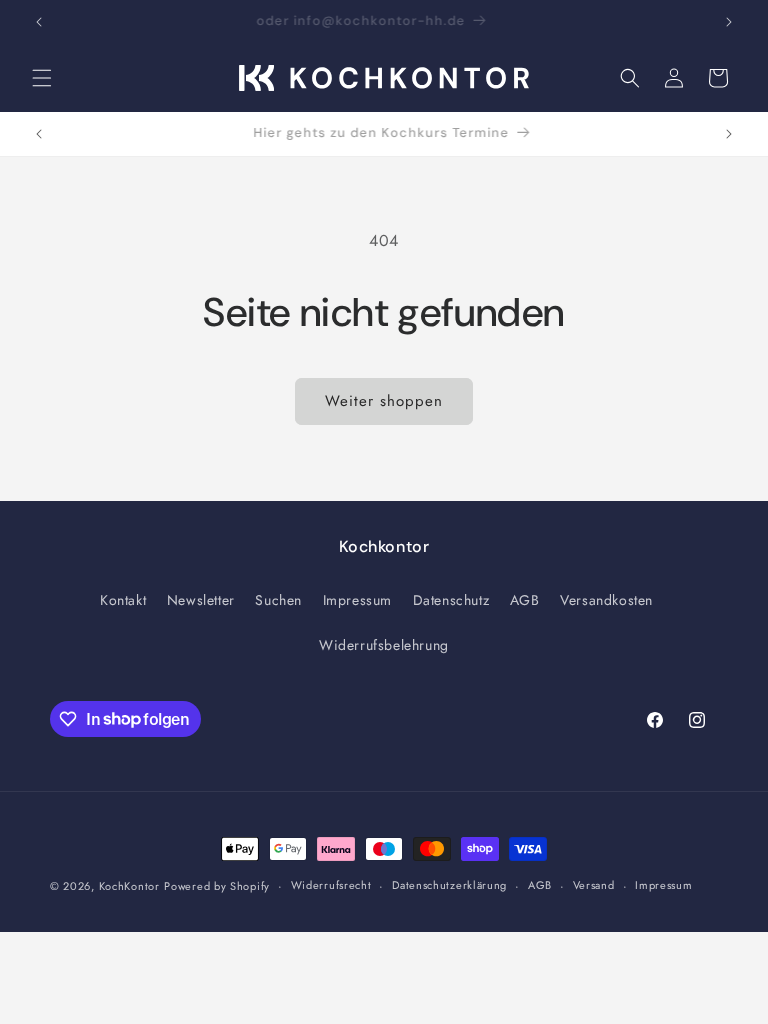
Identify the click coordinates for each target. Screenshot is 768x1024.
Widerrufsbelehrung (384, 645)
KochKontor (129, 886)
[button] (42, 78)
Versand (594, 885)
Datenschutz (451, 600)
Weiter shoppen (384, 401)
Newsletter (201, 600)
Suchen (278, 600)
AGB (525, 600)
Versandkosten (606, 600)
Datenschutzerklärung (449, 885)
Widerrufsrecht (331, 885)
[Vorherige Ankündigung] (39, 22)
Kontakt (123, 600)
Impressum (357, 600)
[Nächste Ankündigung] (729, 22)
